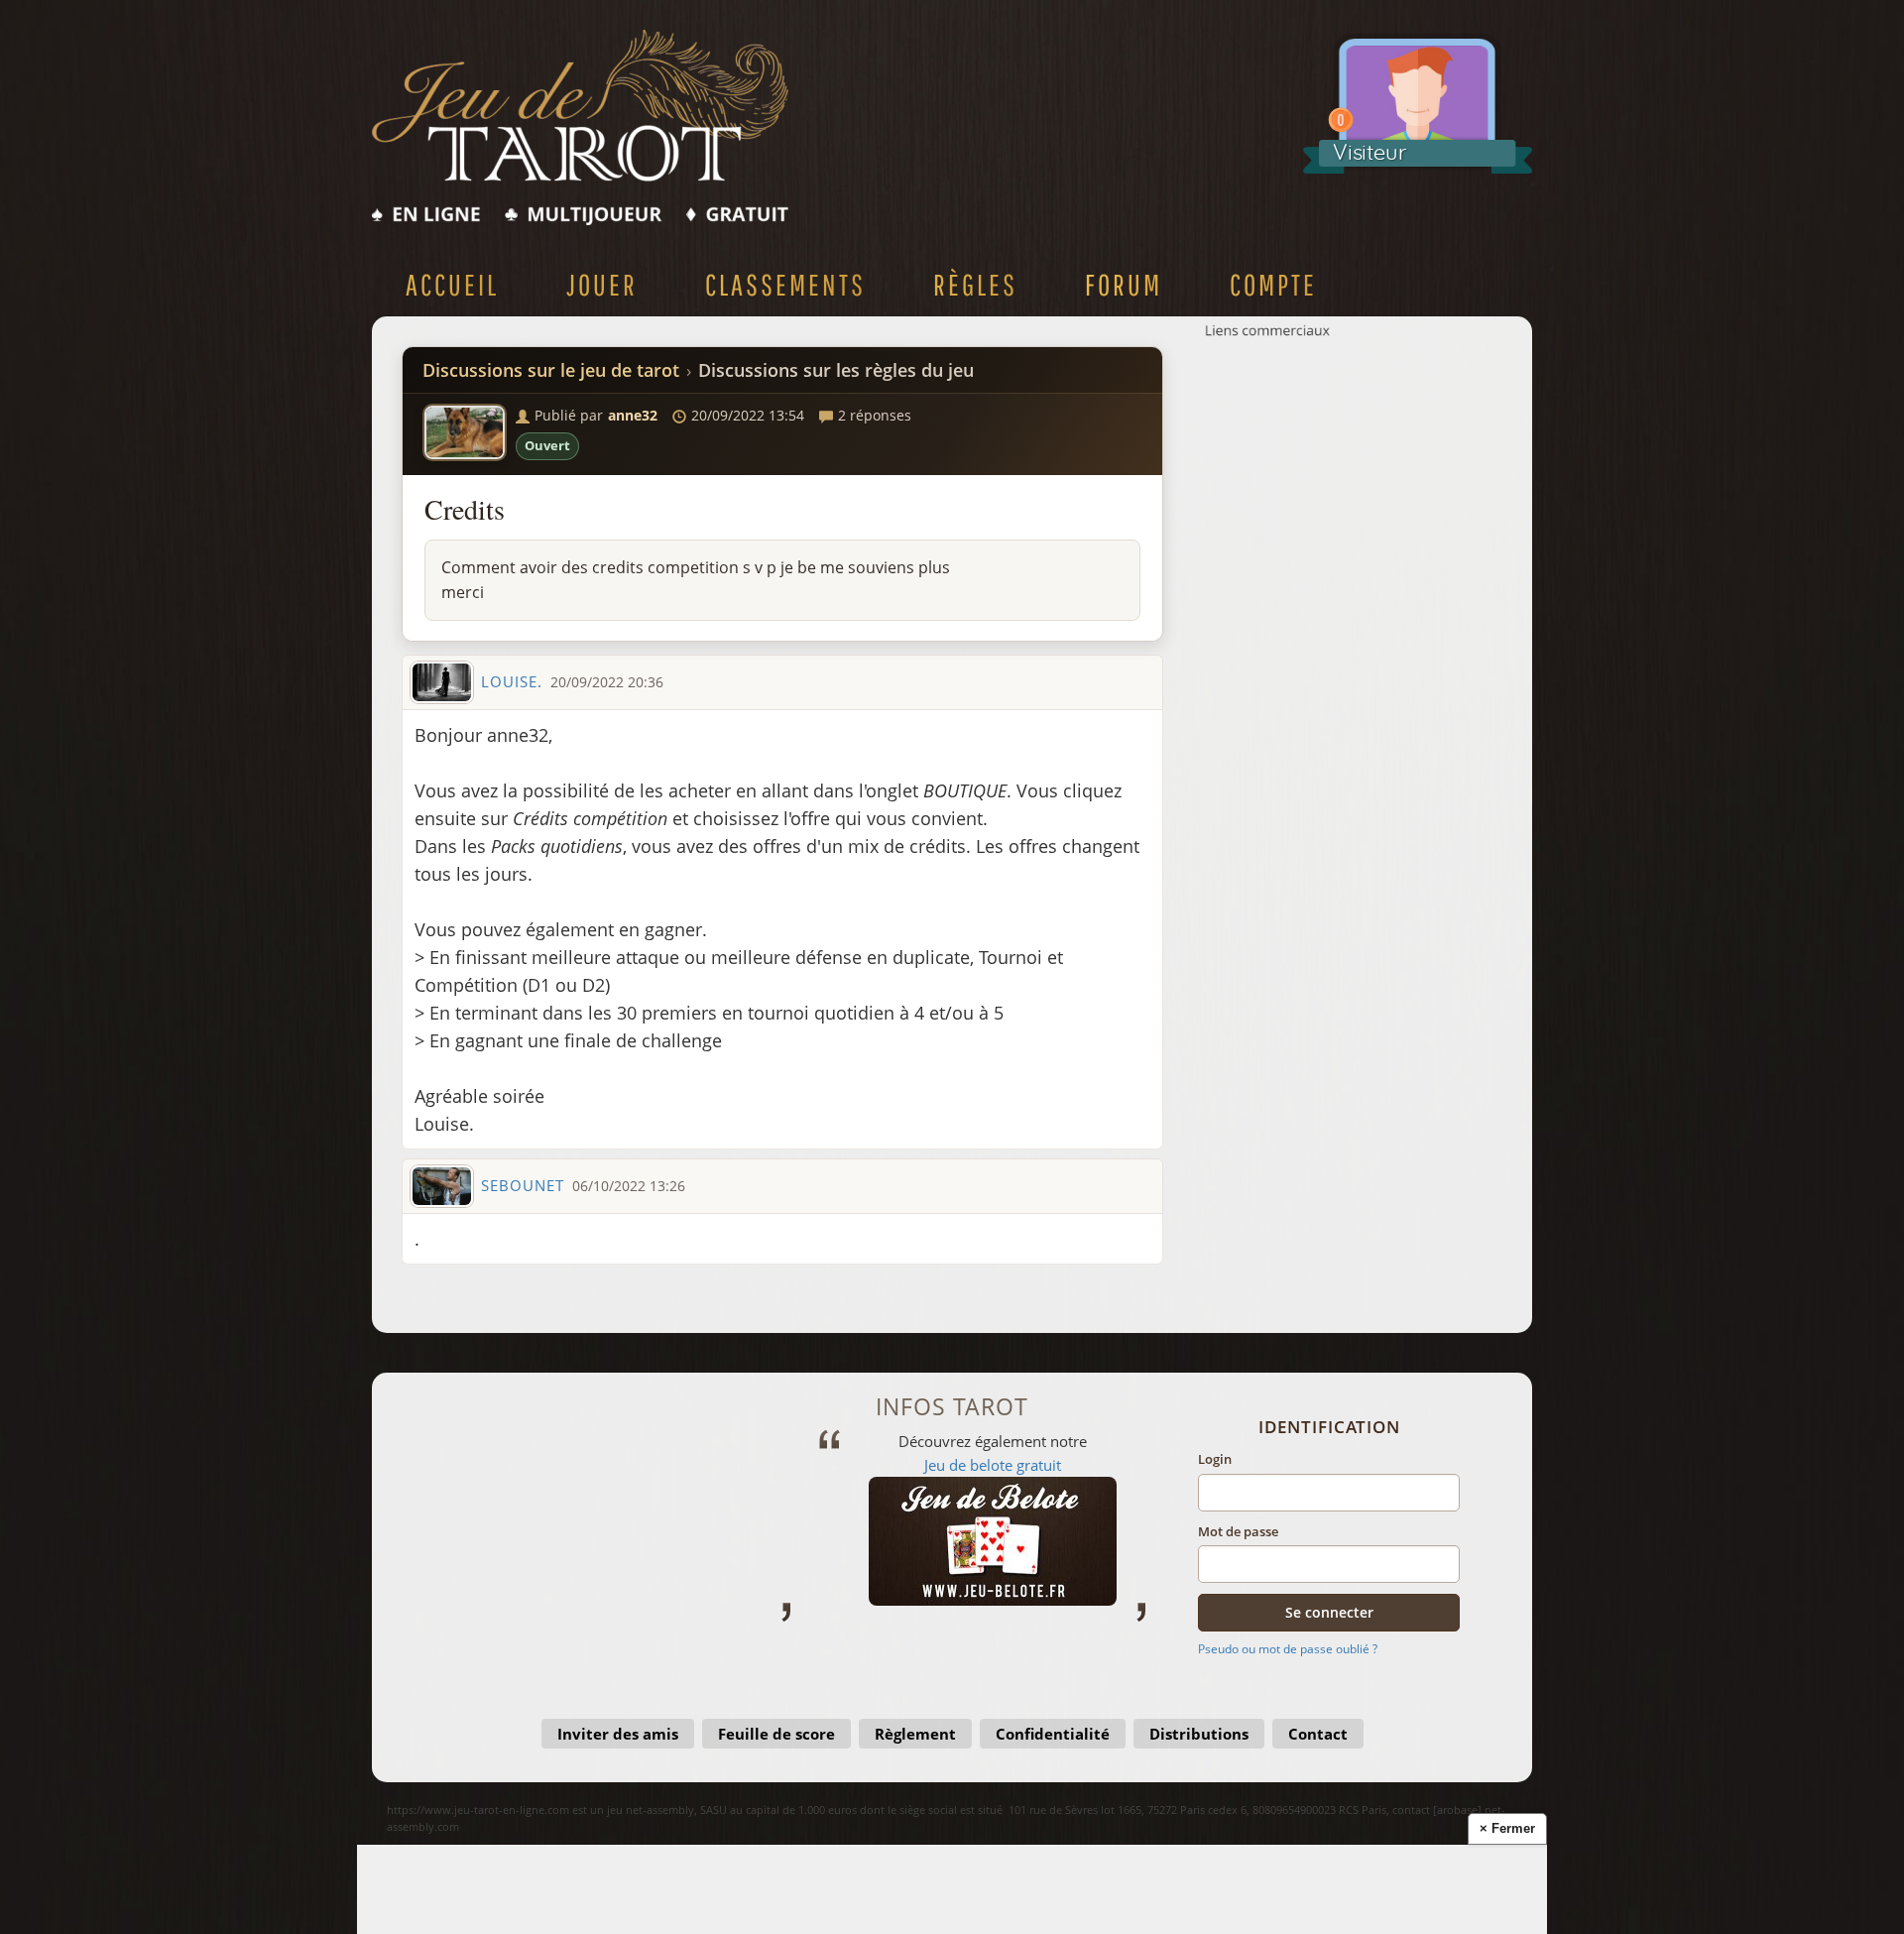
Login (1215, 1459)
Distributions (1199, 1734)
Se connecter (1329, 1612)
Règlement (915, 1734)
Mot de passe (1238, 1531)
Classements (785, 284)
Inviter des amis (618, 1734)
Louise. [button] (512, 681)
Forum (1124, 284)
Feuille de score (776, 1734)
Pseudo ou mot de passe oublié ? (1288, 1649)
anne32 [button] (633, 415)
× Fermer (1507, 1828)
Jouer (602, 284)
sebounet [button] (523, 1185)
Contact (1318, 1734)
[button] (465, 432)
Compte (1273, 284)
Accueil (452, 284)
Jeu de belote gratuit (962, 1465)
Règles (975, 284)
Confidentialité (1053, 1734)
